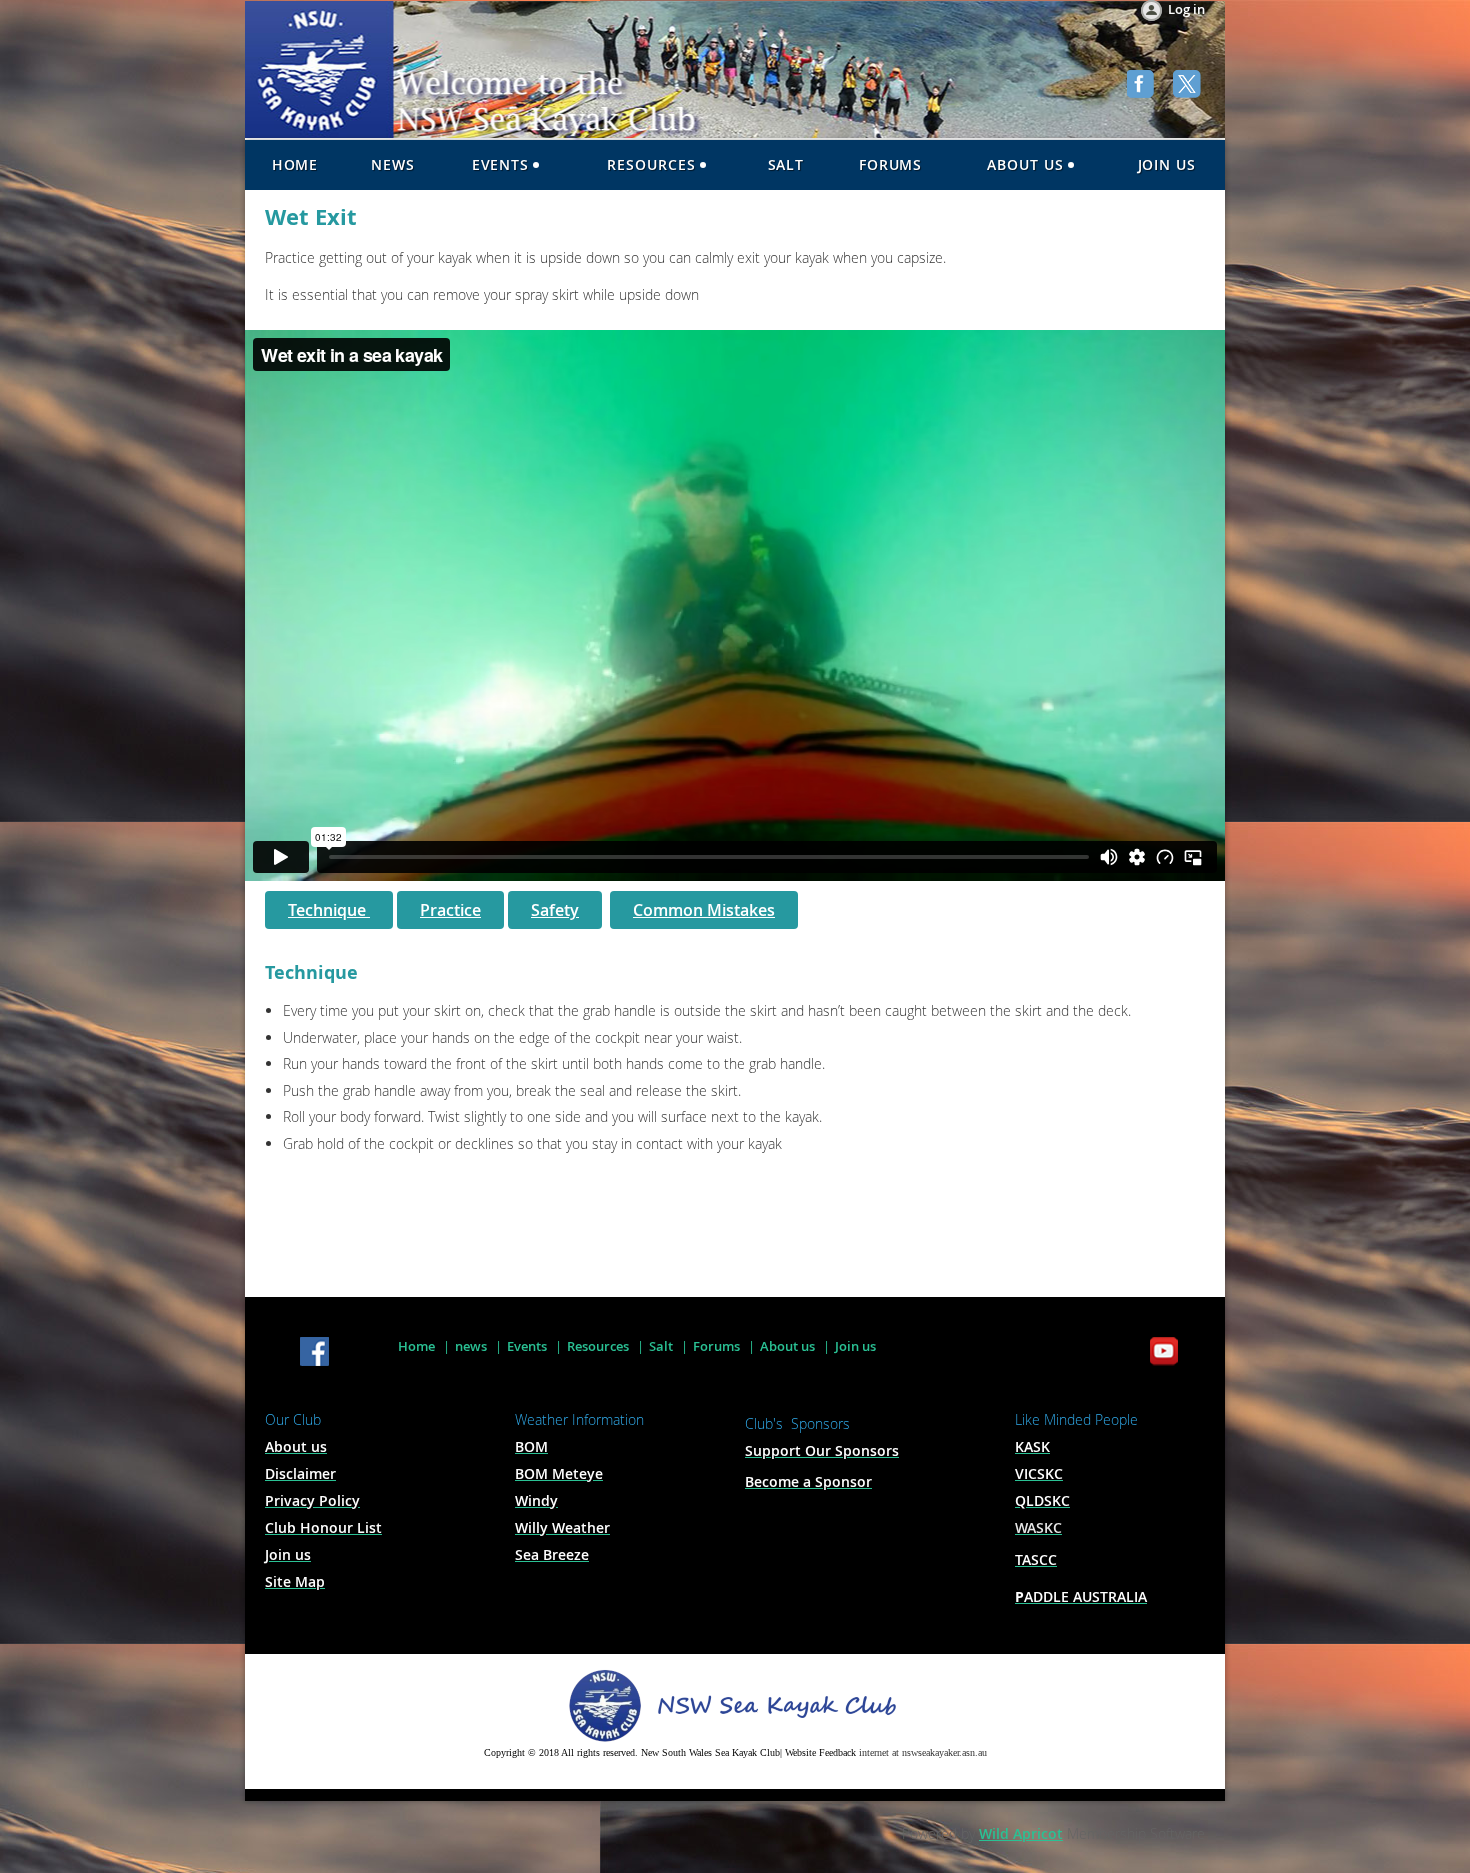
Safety (555, 910)
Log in (1186, 9)
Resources (598, 1346)
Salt (661, 1346)
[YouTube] (1164, 1353)
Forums (716, 1346)
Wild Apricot (1021, 1833)
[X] (1189, 86)
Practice (450, 910)
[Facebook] (1143, 86)
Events (527, 1346)
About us (787, 1346)
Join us (855, 1346)
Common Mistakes (704, 910)
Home (416, 1346)
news (471, 1346)
